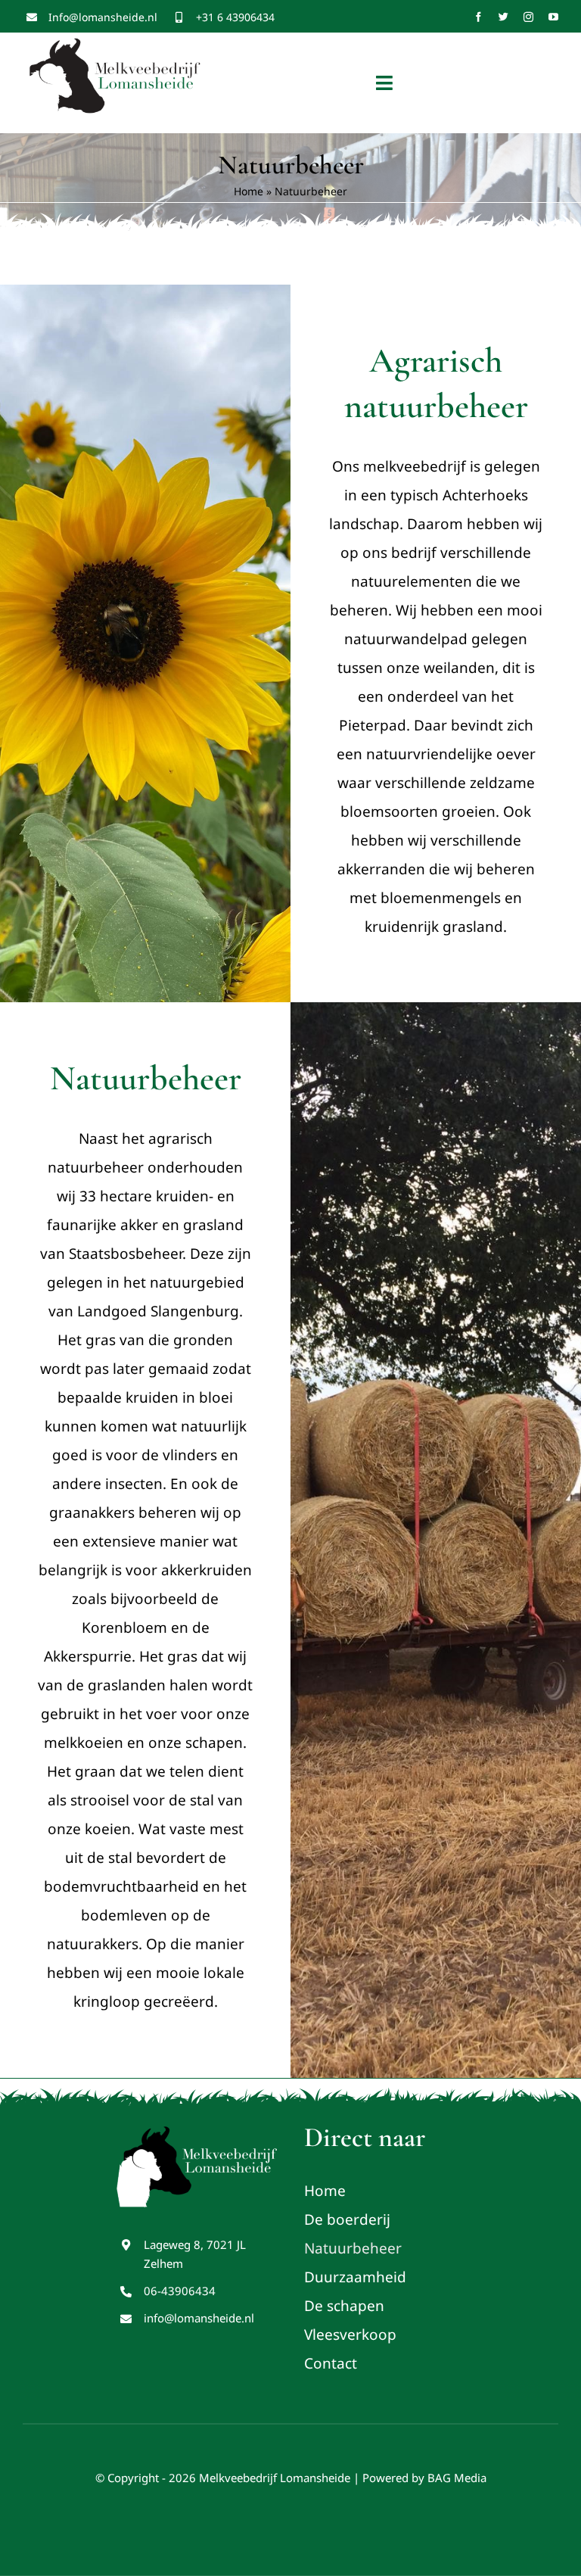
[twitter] (503, 17)
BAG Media (457, 2478)
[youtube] (553, 17)
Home (249, 191)
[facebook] (478, 17)
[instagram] (528, 17)
